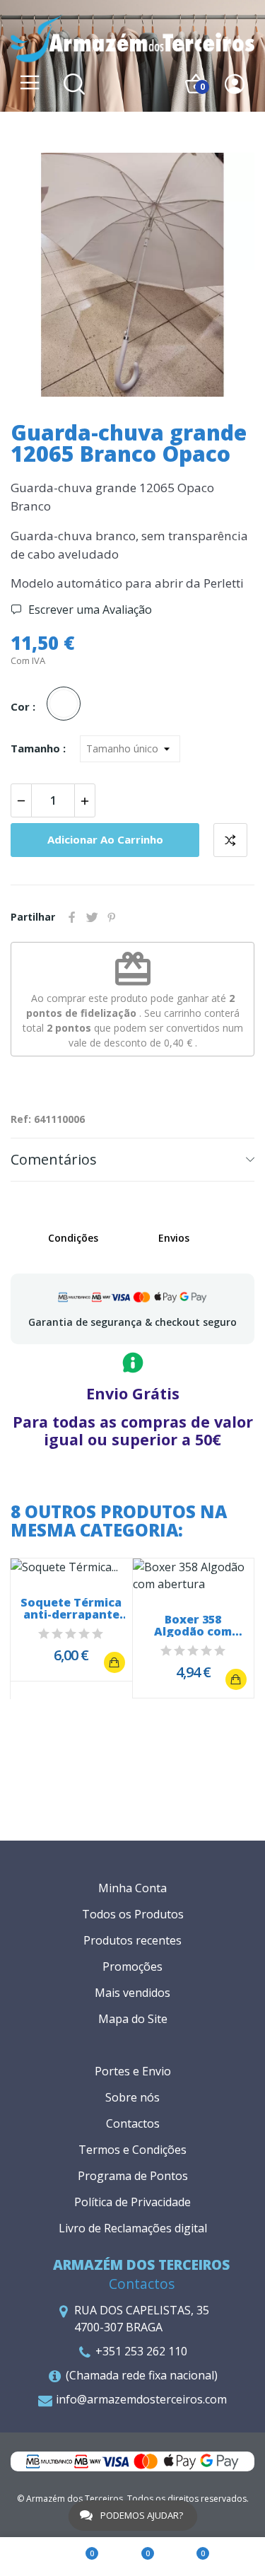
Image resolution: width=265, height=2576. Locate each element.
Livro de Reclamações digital (133, 2228)
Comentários (54, 1159)
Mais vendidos (132, 1993)
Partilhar (72, 917)
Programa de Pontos (133, 2176)
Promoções (132, 1966)
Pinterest (112, 917)
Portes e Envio (133, 2071)
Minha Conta (132, 1888)
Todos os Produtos (133, 1914)
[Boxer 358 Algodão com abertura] (236, 1679)
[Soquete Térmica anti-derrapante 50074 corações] (114, 1662)
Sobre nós (132, 2097)
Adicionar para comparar (230, 840)
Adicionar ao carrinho (105, 839)
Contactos (133, 2123)
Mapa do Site (133, 2019)
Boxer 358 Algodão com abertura (193, 1626)
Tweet (92, 917)
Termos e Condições (132, 2150)
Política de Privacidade (132, 2202)
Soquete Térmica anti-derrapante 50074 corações (71, 1609)
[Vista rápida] (71, 1567)
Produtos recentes (132, 1940)
